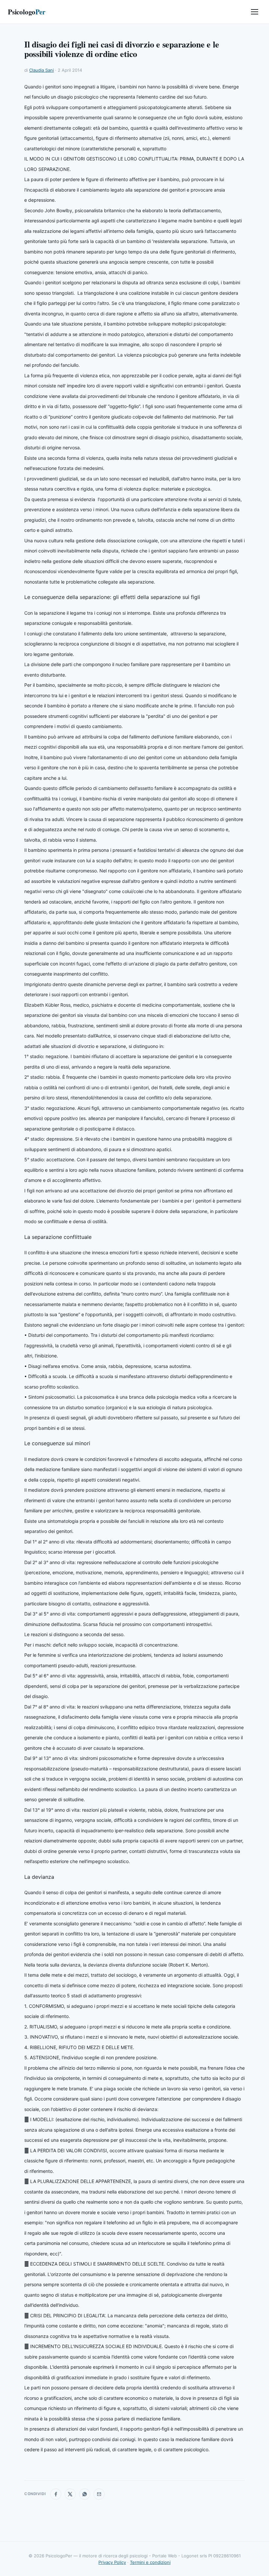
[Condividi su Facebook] (56, 2494)
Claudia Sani (41, 70)
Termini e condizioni (150, 2562)
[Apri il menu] (255, 12)
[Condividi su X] (70, 2494)
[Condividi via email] (99, 2494)
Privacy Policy (112, 2562)
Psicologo (27, 12)
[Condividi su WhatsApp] (85, 2494)
